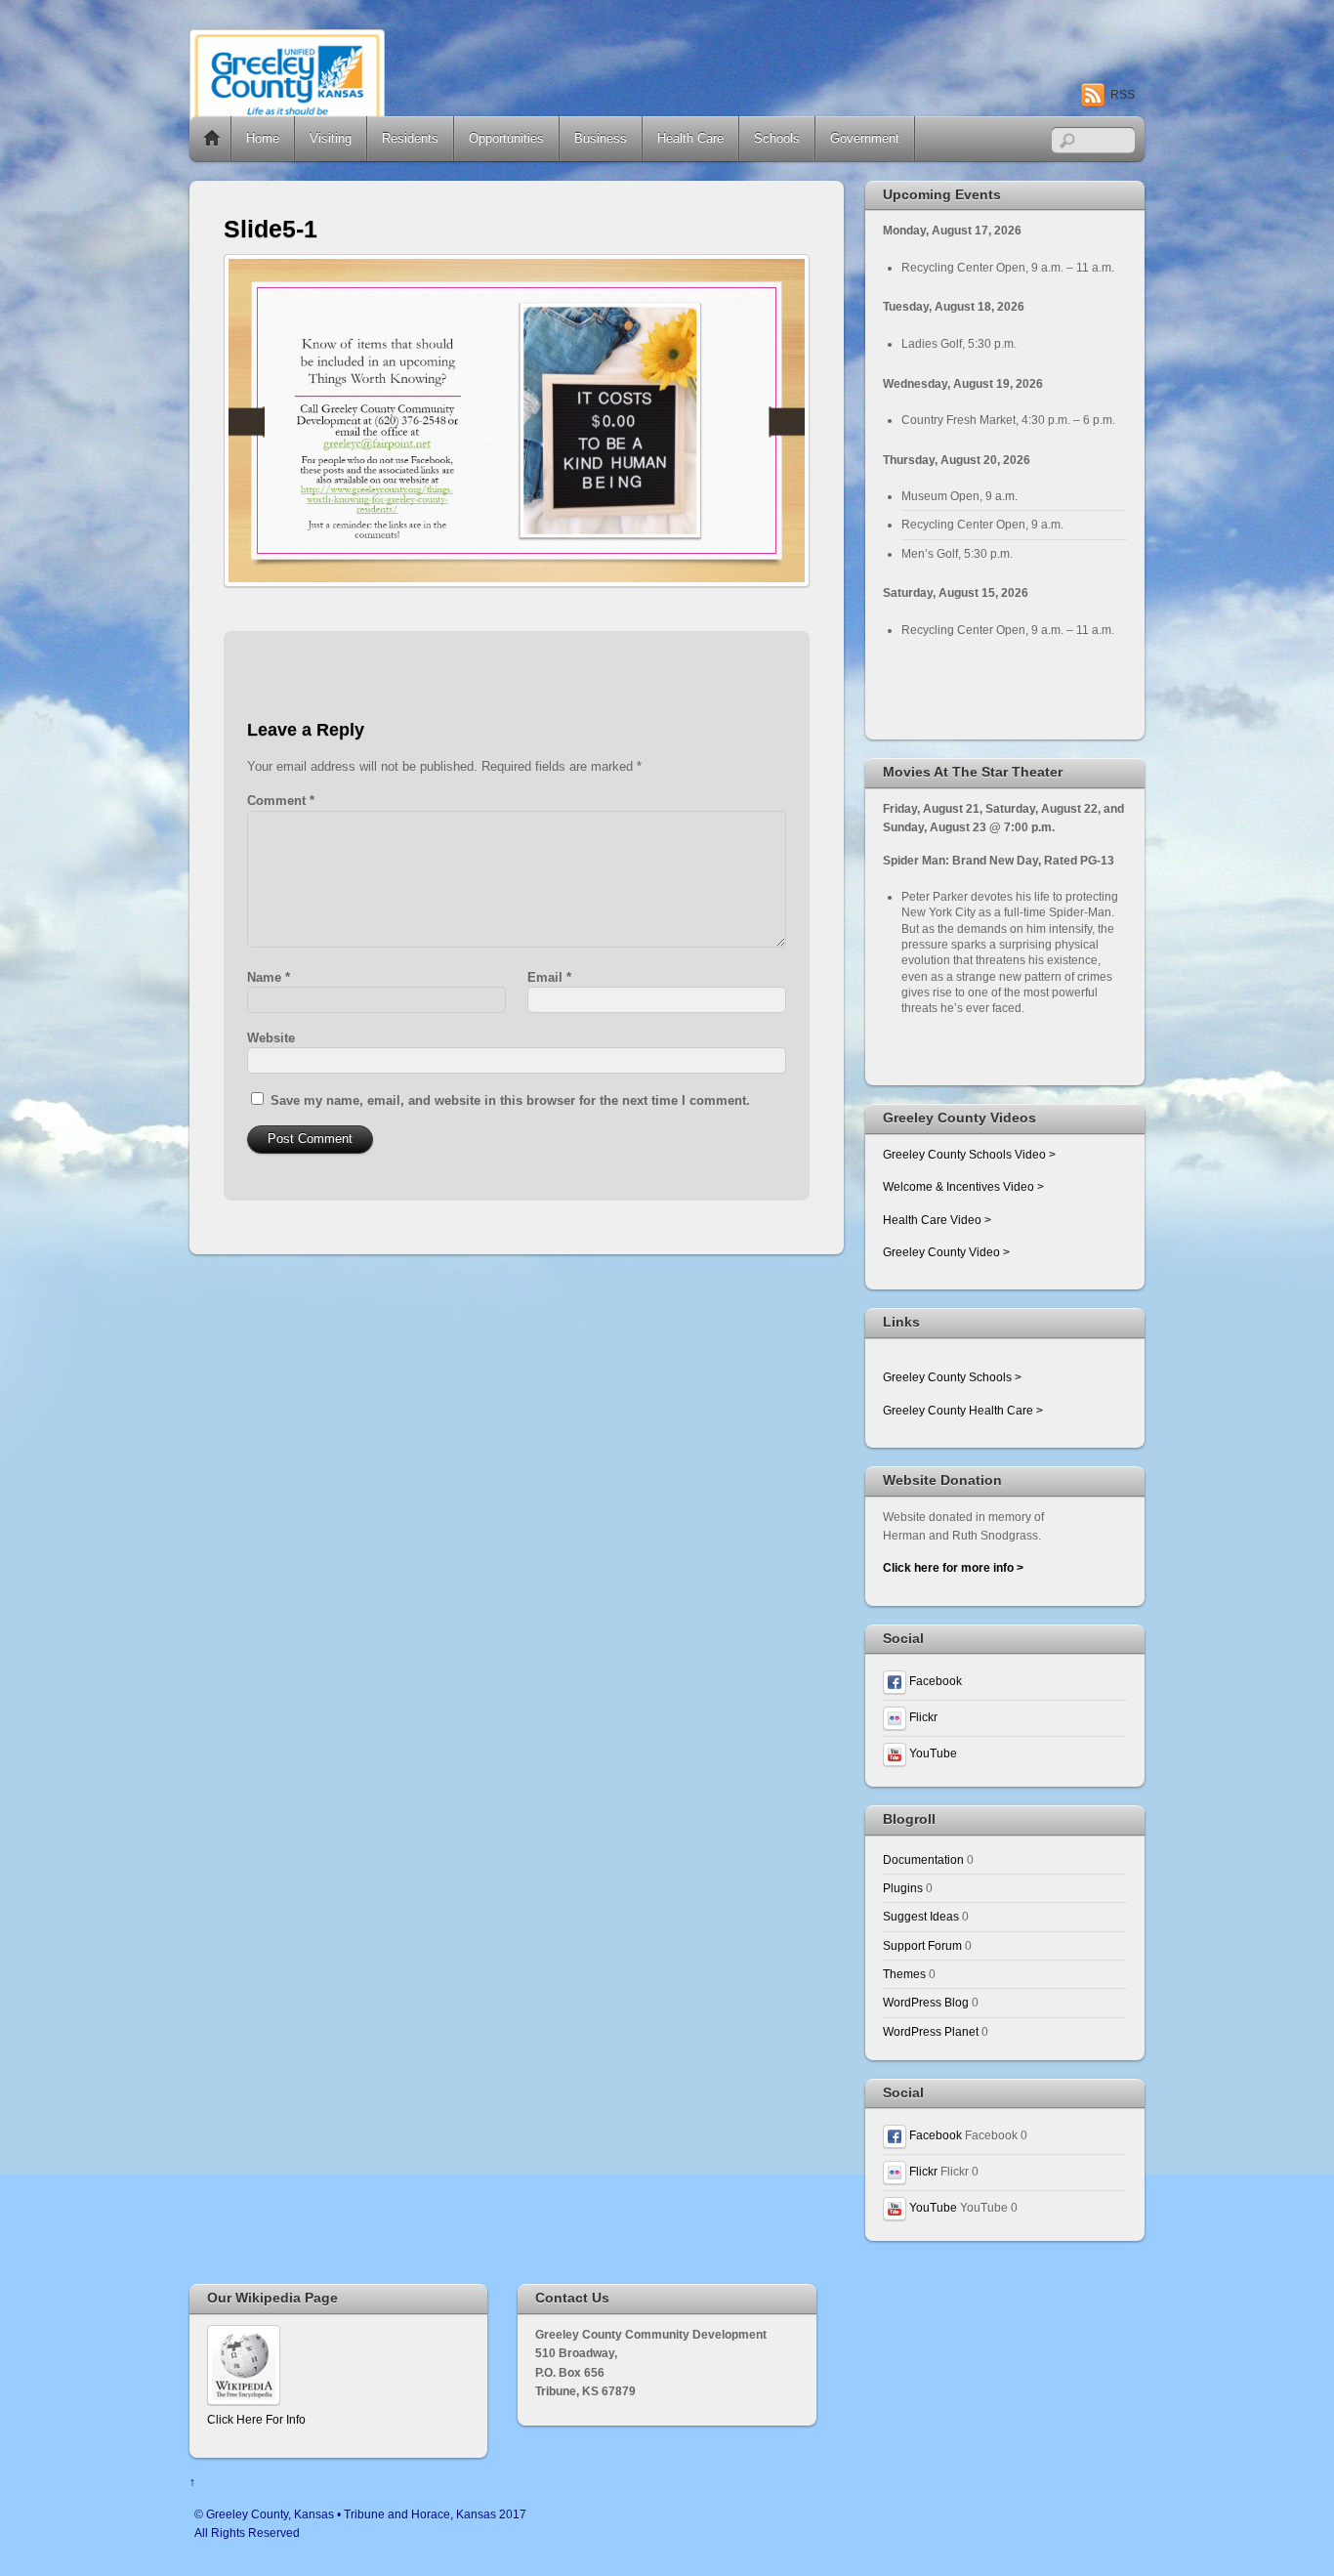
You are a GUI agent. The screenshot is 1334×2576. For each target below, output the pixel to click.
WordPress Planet (931, 2031)
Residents (410, 138)
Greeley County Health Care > (963, 1410)
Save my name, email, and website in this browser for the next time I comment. (510, 1100)
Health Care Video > (937, 1220)
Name (269, 977)
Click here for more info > (953, 1567)
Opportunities (506, 138)
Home (212, 139)
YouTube (932, 1753)
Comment (281, 801)
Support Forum (922, 1945)
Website (271, 1038)
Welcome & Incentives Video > (963, 1186)
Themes (904, 1974)
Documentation (923, 1859)
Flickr (922, 1717)
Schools (777, 138)
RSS (1123, 95)
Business (601, 138)
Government (865, 138)
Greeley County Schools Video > (969, 1154)
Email (549, 977)
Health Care (690, 138)
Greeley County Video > (946, 1252)
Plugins (903, 1888)
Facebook (934, 1681)
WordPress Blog (926, 2002)
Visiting (331, 138)
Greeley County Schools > (952, 1377)
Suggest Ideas (921, 1916)
